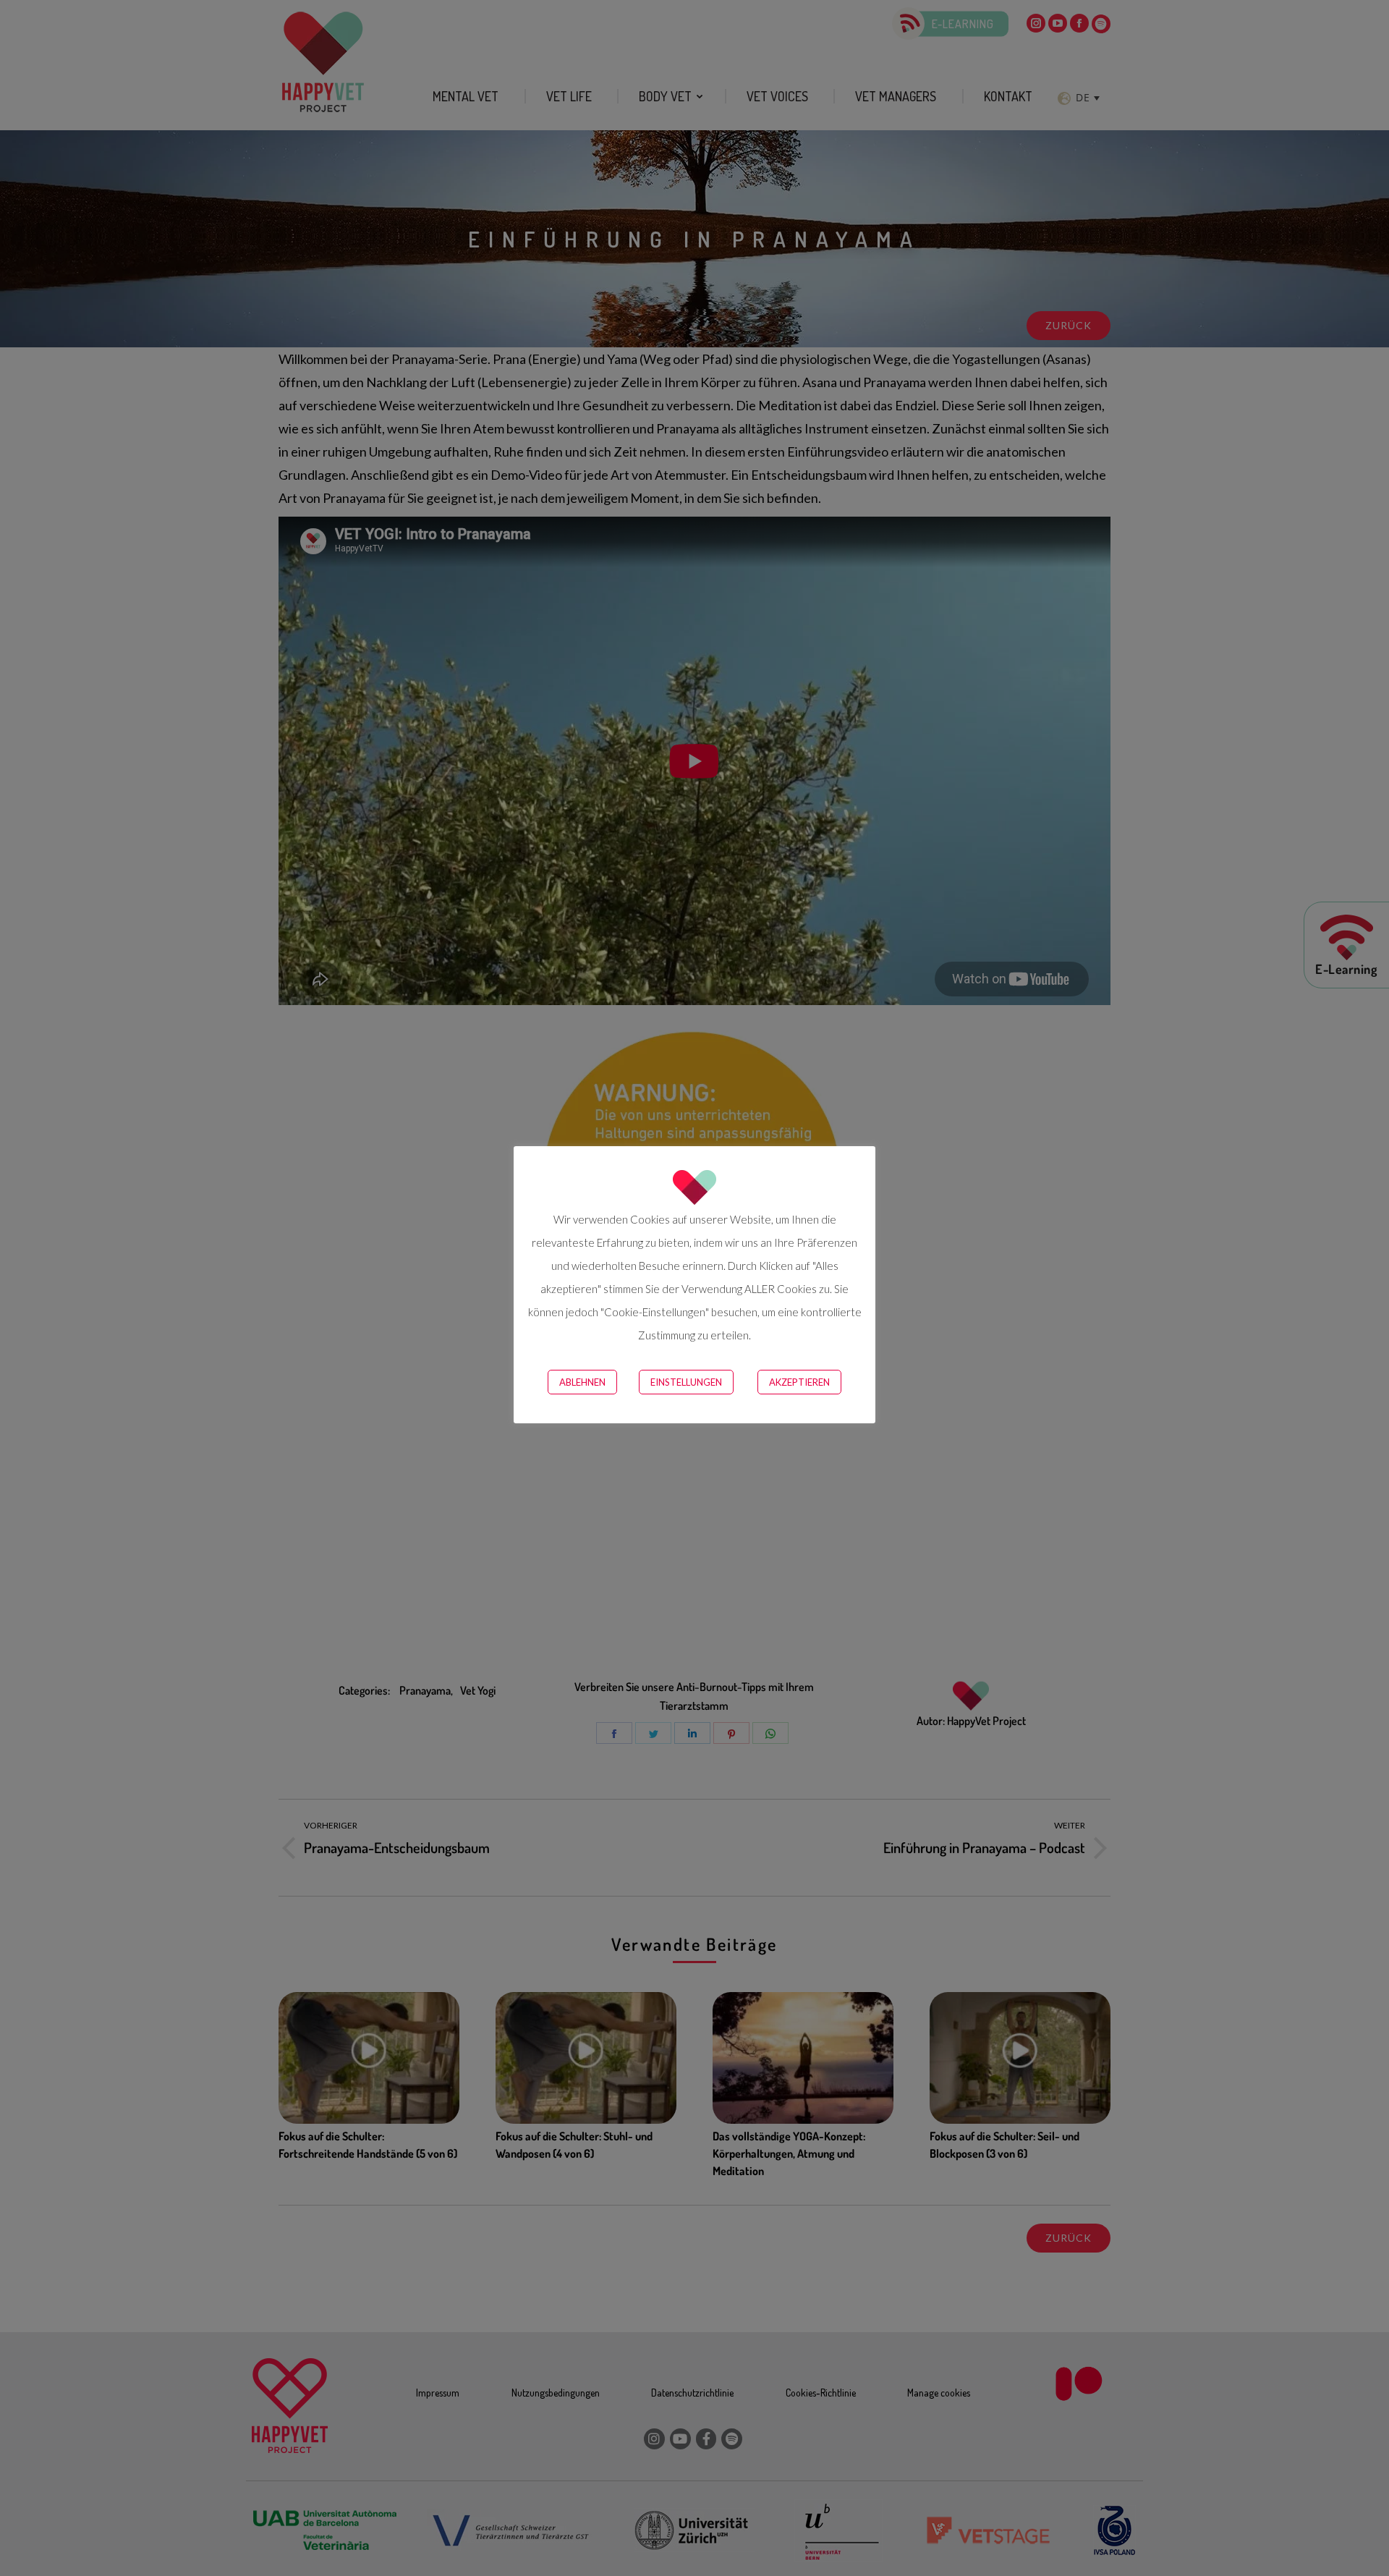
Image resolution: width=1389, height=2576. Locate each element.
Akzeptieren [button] (799, 1382)
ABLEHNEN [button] (582, 1382)
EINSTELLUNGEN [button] (686, 1382)
